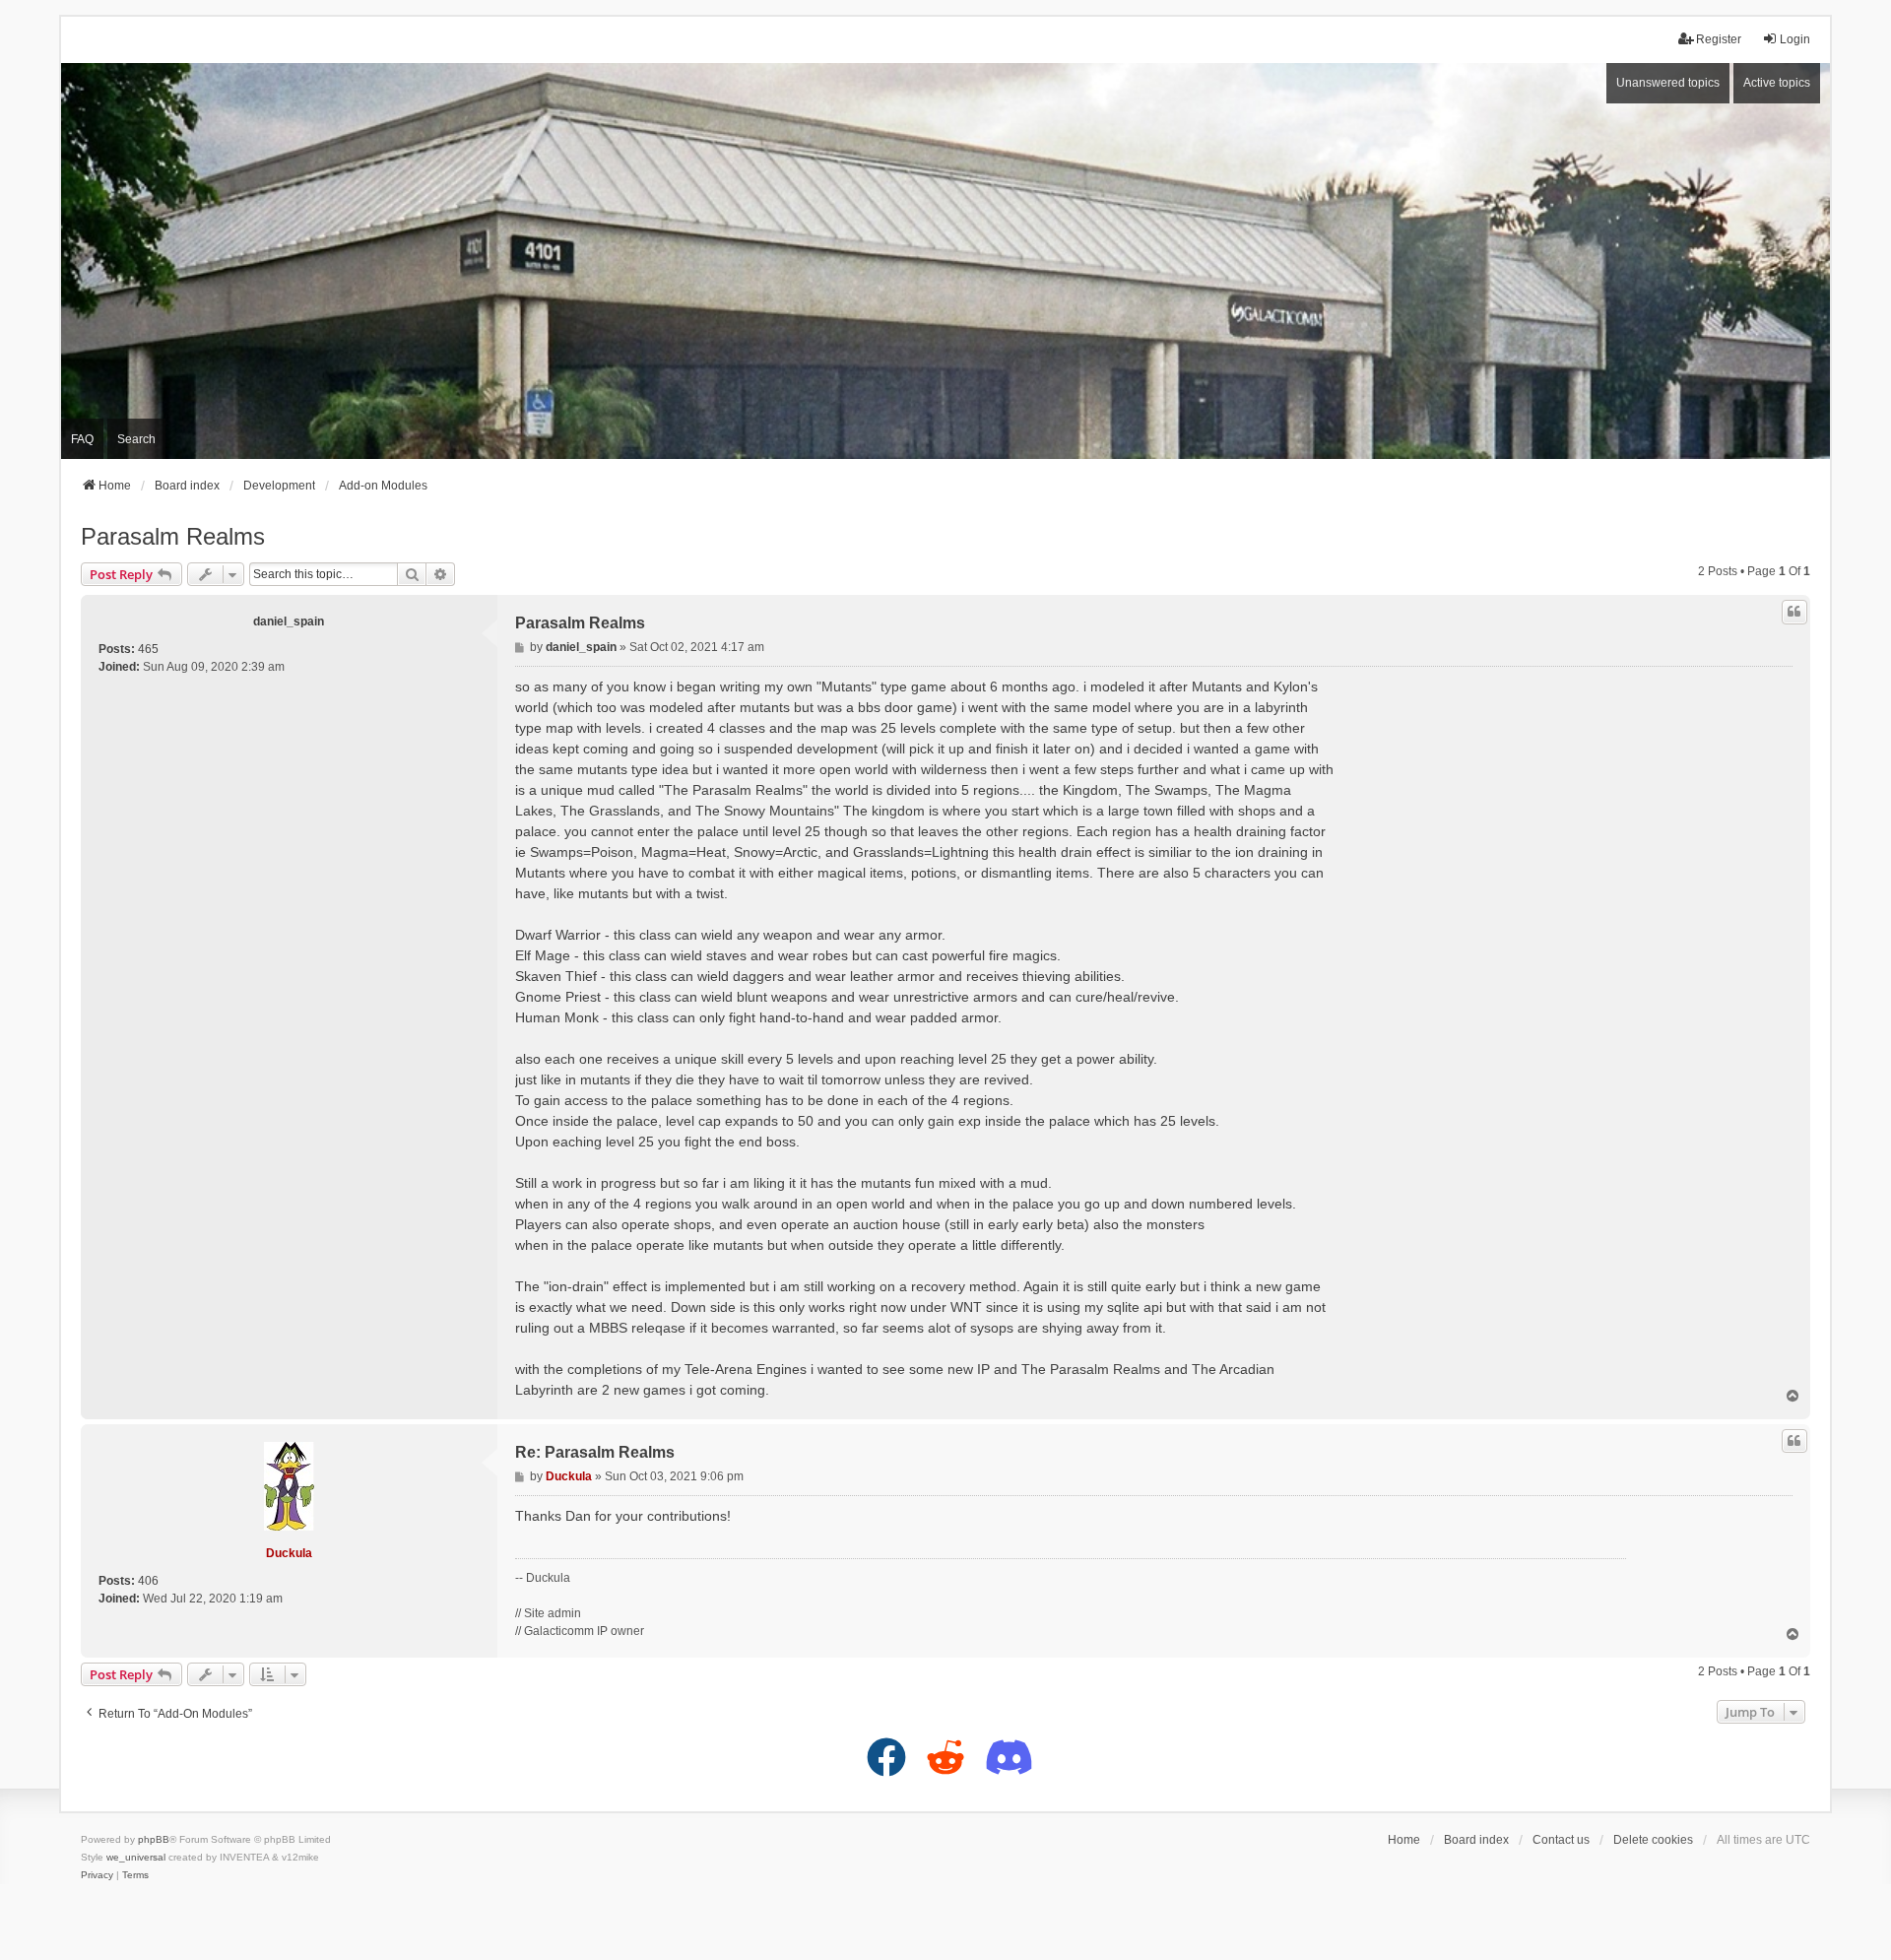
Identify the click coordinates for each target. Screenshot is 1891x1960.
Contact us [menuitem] (1561, 1840)
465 (148, 649)
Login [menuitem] (1795, 39)
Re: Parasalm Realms (595, 1452)
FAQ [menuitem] (82, 439)
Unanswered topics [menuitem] (1668, 83)
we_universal (136, 1857)
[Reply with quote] (1794, 612)
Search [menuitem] (136, 439)
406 (148, 1581)
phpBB (154, 1839)
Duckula (289, 1553)
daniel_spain (289, 621)
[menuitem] (97, 1875)
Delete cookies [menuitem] (1653, 1840)
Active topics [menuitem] (1777, 83)
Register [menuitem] (1719, 39)
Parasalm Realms (173, 536)
